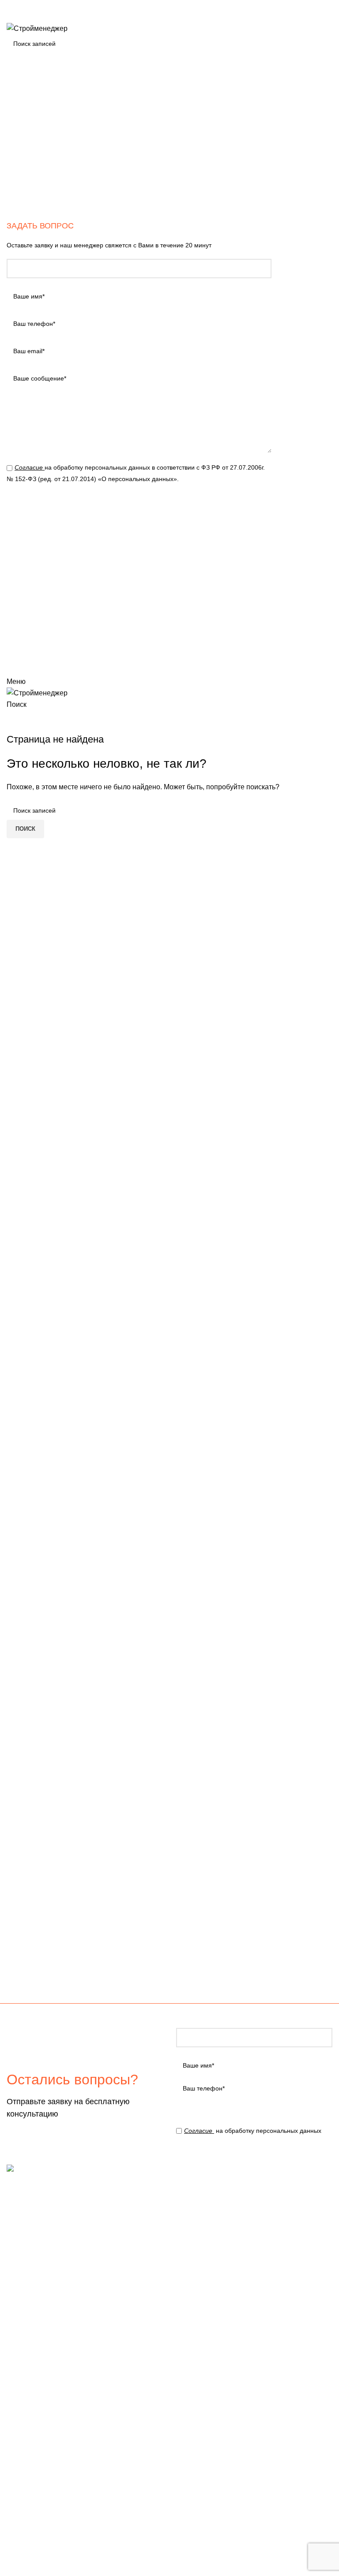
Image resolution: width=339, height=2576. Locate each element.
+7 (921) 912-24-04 (37, 6)
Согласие (29, 467)
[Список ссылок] (254, 2256)
